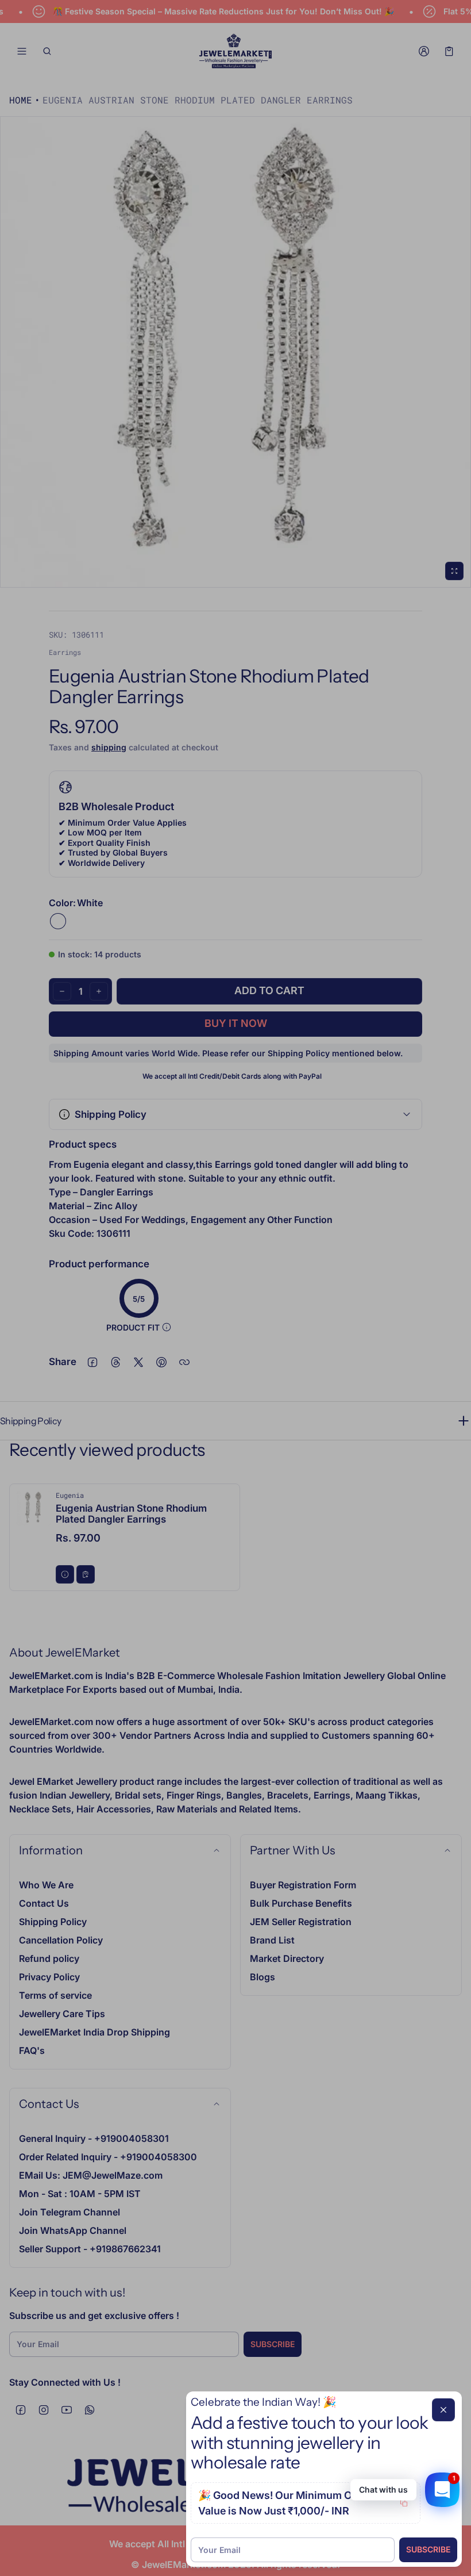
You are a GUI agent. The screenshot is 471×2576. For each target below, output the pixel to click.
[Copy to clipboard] (404, 2503)
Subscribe (428, 2549)
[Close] (443, 2410)
